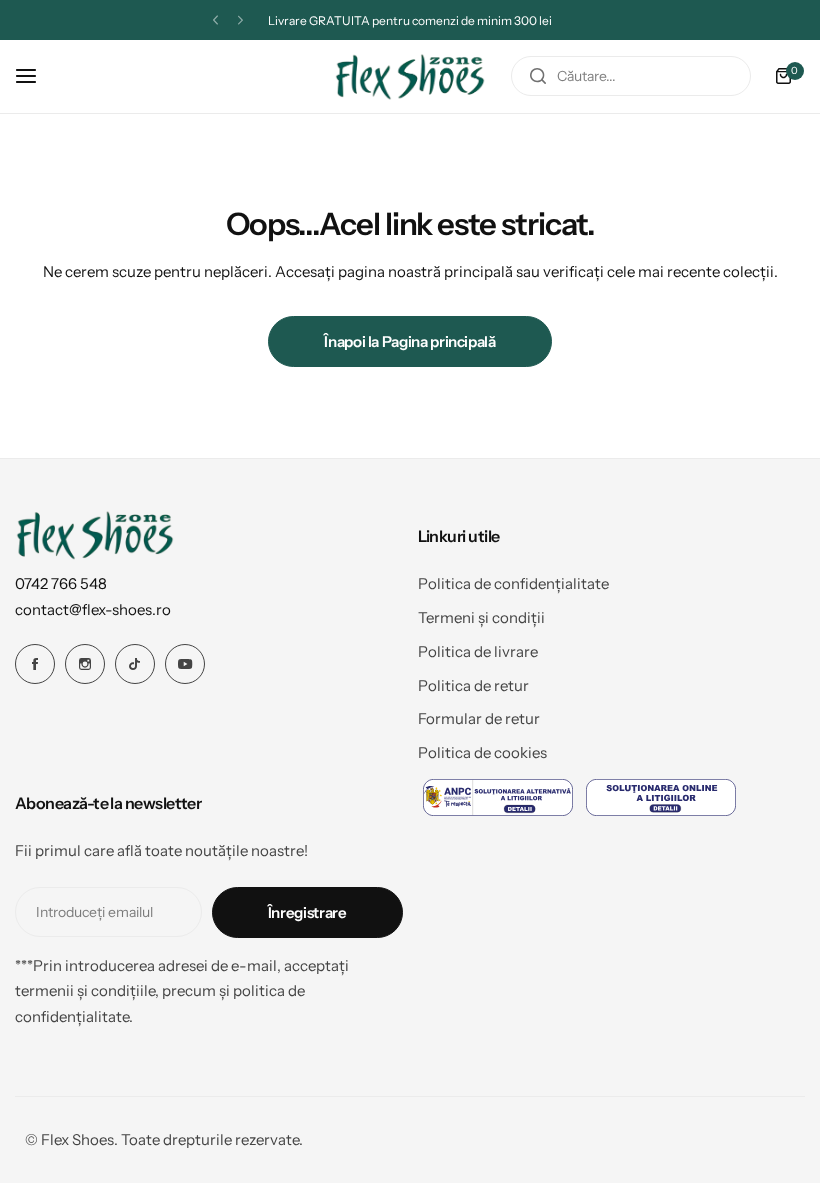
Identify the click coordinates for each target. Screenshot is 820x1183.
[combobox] (631, 76)
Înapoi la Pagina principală (409, 341)
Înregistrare (307, 912)
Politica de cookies (482, 752)
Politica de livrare (478, 651)
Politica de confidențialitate (513, 583)
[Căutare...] (538, 76)
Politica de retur (473, 685)
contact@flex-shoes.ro (93, 609)
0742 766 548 (61, 583)
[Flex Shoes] (410, 76)
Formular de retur (479, 718)
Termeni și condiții (481, 617)
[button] (215, 20)
